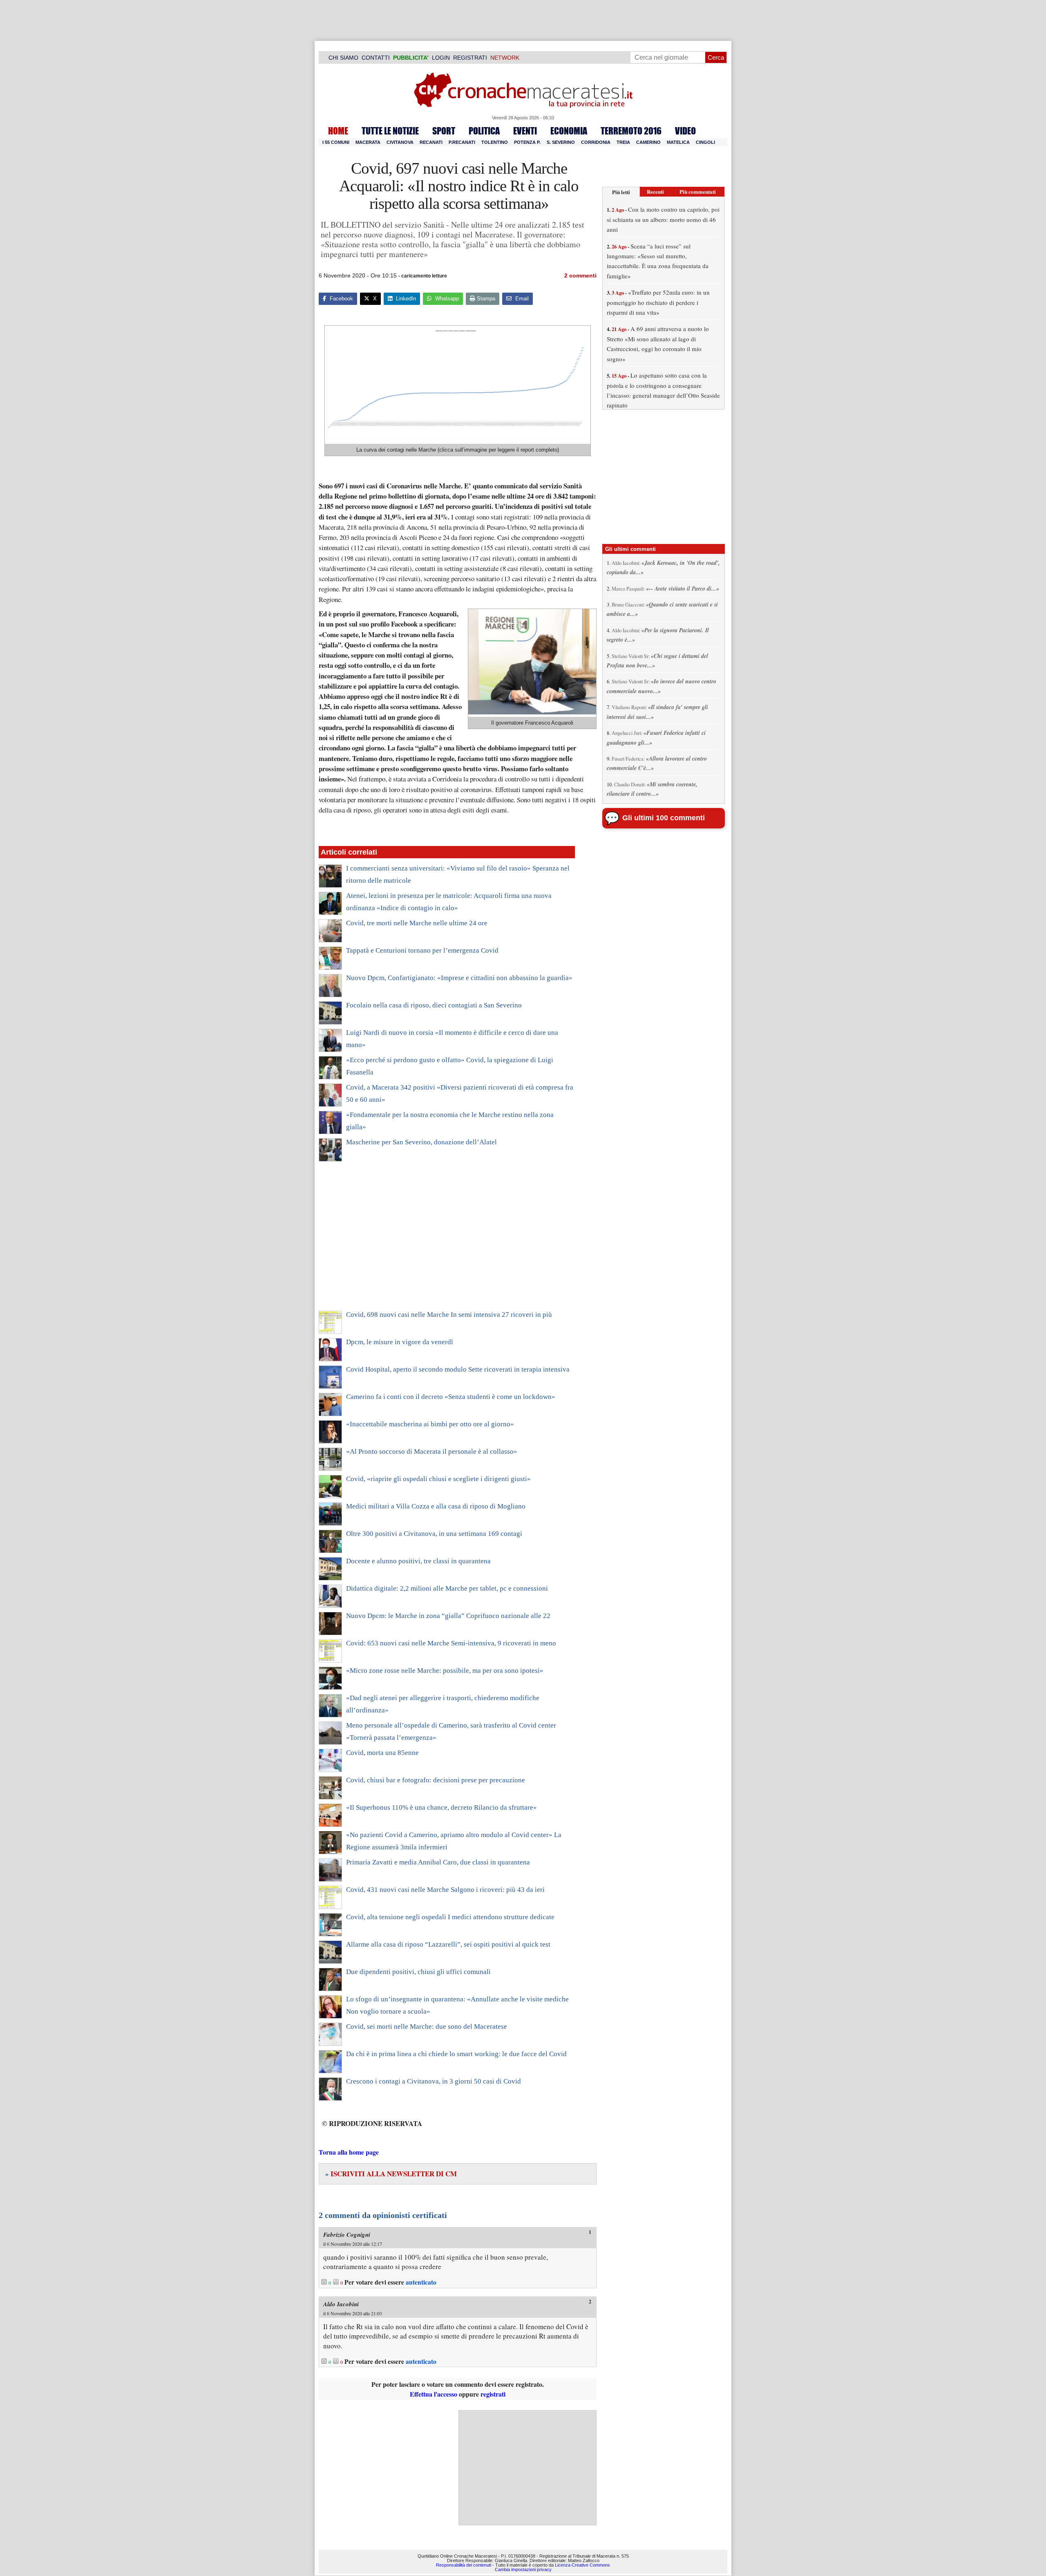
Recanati (431, 142)
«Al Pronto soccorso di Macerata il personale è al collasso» (432, 1451)
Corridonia (596, 142)
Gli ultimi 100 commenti (664, 818)
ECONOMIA (569, 131)
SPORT (444, 131)
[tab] (621, 192)
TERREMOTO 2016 (631, 131)
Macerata (368, 142)
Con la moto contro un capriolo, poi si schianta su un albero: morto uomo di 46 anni (663, 219)
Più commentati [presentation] (698, 191)
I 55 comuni (336, 142)
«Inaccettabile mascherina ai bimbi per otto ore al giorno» (430, 1424)
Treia (623, 142)
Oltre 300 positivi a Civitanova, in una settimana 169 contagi (434, 1534)
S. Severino (561, 142)
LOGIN (441, 58)
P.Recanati (462, 142)
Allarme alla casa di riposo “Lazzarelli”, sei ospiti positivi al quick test (448, 1944)
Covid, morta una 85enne (382, 1753)
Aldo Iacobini (341, 2304)
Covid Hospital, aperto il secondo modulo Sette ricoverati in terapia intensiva (458, 1369)
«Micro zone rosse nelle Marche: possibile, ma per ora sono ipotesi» (445, 1671)
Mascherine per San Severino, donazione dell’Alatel (421, 1142)
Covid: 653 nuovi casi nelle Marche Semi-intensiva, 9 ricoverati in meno (451, 1643)
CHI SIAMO (343, 58)
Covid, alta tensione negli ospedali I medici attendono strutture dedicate (450, 1917)
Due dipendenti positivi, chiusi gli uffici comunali (418, 1972)
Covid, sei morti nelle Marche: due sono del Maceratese (427, 2027)
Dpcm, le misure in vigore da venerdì (400, 1342)
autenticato (421, 2282)
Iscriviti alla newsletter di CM (391, 2174)
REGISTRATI (470, 58)
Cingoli (705, 142)
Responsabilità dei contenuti (464, 2565)
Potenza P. (527, 142)
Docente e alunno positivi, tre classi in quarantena (418, 1561)
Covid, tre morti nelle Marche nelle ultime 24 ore (417, 923)
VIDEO (685, 131)
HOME (338, 131)
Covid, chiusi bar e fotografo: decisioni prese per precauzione (436, 1780)
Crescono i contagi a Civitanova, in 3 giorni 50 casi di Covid (434, 2081)
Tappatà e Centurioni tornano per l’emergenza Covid (422, 950)
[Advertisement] (447, 1241)
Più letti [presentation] (621, 192)
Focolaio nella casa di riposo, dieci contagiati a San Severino (434, 1005)
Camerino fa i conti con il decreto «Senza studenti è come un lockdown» (451, 1397)
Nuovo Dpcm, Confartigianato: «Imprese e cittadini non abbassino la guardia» (459, 978)
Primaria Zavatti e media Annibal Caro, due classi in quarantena (438, 1862)
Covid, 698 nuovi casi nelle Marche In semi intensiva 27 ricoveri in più (449, 1315)
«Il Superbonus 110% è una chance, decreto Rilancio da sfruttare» (441, 1807)
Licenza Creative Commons (582, 2565)
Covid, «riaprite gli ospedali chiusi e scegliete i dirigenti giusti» (438, 1479)
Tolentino (495, 142)
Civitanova (400, 142)
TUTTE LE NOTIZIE (390, 131)
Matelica (678, 142)
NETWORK (505, 58)
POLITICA (484, 131)
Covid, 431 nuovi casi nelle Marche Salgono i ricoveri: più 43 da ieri (445, 1890)
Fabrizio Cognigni (347, 2235)
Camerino (648, 142)
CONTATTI (376, 58)
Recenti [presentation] (655, 191)
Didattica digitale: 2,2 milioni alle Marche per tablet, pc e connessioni (447, 1588)
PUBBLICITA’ (411, 58)
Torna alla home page (349, 2152)
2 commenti (580, 275)
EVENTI (525, 131)
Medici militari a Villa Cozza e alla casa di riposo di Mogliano (436, 1506)
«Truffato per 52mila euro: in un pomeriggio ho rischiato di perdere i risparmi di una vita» (658, 302)
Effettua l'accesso (434, 2394)
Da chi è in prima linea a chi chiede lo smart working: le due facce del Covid (456, 2054)
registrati (493, 2394)
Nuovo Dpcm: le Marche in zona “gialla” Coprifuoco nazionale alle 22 (448, 1616)
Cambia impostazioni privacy (523, 2569)
